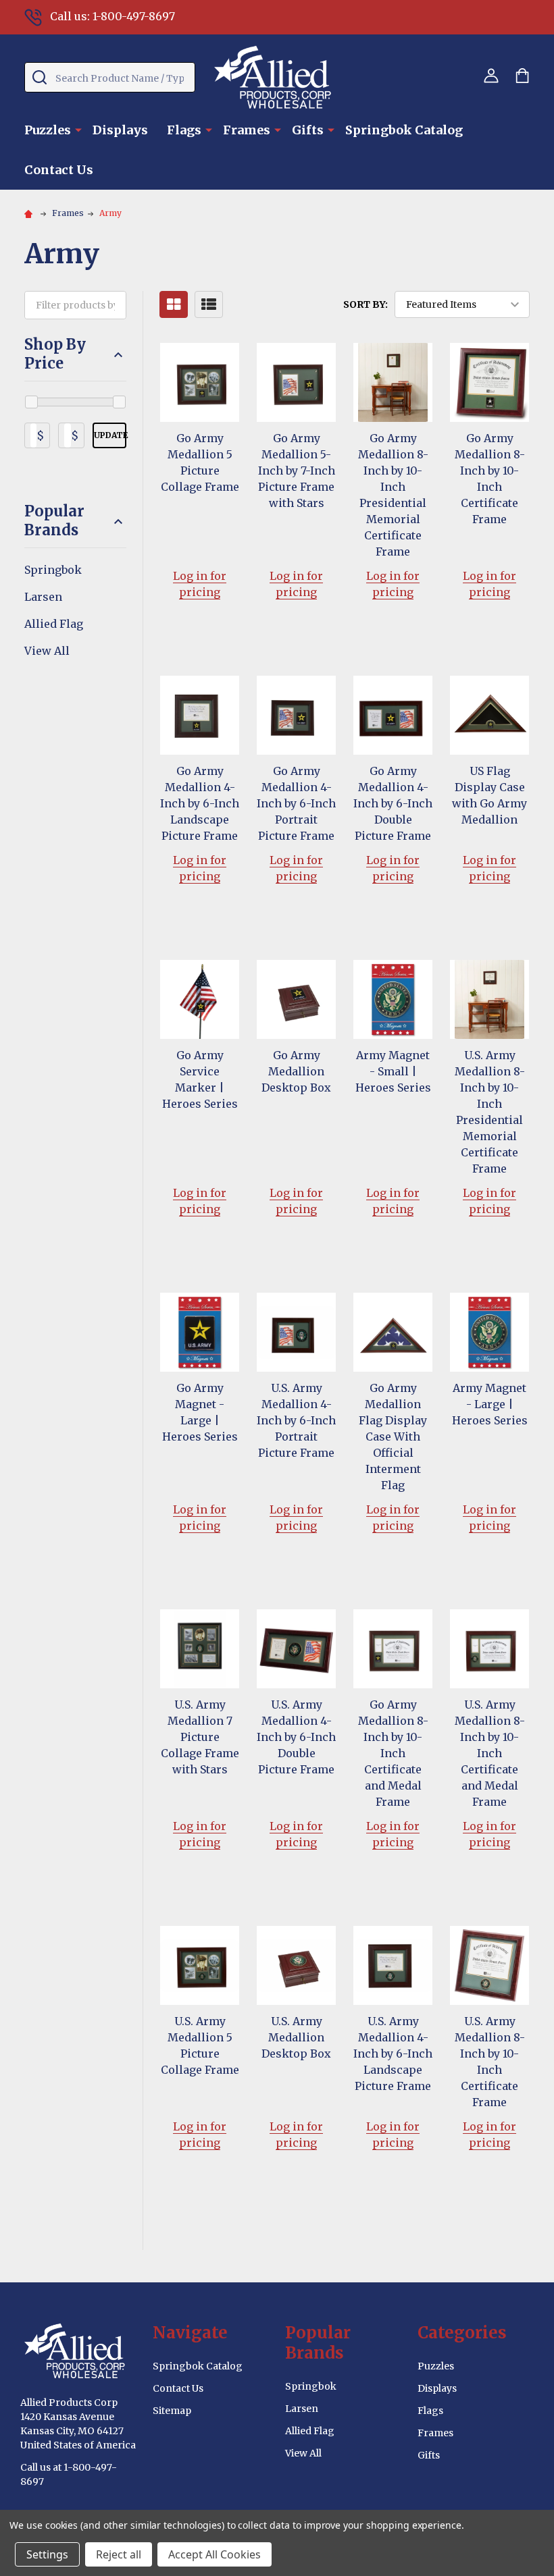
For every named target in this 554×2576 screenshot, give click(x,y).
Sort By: (366, 304)
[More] (78, 129)
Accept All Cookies (215, 2554)
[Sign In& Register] (491, 76)
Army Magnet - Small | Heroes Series (393, 1071)
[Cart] (522, 76)
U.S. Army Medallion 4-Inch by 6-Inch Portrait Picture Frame (296, 1420)
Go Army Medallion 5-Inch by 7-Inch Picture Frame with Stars (297, 471)
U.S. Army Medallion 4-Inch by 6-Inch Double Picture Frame (296, 1737)
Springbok (53, 570)
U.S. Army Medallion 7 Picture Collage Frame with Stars (200, 1737)
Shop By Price (55, 354)
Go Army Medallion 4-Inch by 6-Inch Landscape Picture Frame (200, 803)
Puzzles (48, 130)
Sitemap (172, 2411)
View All (47, 651)
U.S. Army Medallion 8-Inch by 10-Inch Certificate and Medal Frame (490, 1753)
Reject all (119, 2554)
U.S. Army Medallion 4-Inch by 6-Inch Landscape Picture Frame (393, 2054)
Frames (247, 130)
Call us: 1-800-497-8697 (112, 16)
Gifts (308, 130)
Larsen (43, 597)
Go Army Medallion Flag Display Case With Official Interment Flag (393, 1437)
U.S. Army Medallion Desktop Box (296, 2037)
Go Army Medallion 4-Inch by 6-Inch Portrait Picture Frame (296, 803)
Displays (120, 130)
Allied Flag (54, 624)
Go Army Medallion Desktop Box (296, 1071)
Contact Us (59, 170)
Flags (184, 130)
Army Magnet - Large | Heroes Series (490, 1404)
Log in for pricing (200, 584)
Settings (47, 2554)
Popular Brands (54, 521)
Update (110, 435)
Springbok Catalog (404, 130)
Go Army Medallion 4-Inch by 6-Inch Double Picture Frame (393, 803)
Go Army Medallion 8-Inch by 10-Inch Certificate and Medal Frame (393, 1753)
